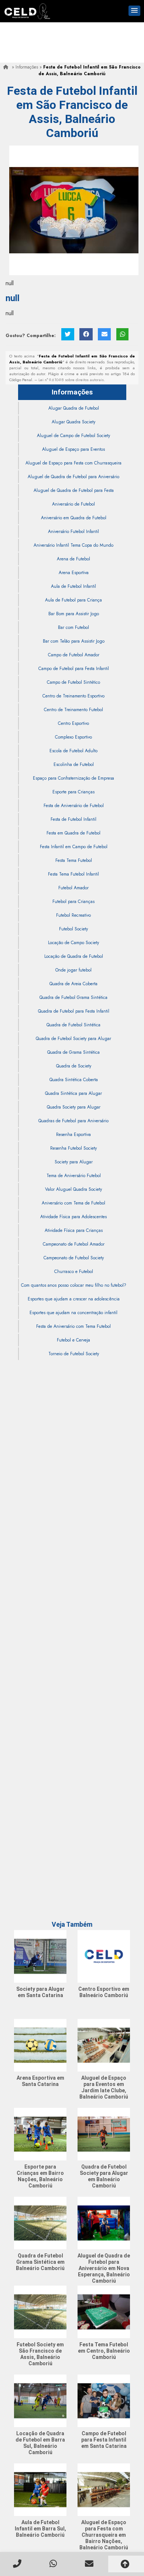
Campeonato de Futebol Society (74, 1258)
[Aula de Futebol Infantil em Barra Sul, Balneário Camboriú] (40, 2490)
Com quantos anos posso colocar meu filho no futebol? (74, 1285)
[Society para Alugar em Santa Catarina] (40, 1956)
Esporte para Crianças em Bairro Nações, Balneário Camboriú (40, 2176)
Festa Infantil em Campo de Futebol (74, 847)
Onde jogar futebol (73, 970)
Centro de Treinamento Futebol (73, 710)
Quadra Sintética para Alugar (73, 1093)
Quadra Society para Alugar (74, 1107)
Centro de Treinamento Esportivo (73, 696)
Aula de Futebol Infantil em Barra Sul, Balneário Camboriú (40, 2529)
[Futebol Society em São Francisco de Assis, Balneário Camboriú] (40, 2312)
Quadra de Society (74, 1066)
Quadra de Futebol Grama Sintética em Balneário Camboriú (40, 2262)
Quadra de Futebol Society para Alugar (73, 1039)
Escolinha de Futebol (74, 764)
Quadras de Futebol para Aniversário (73, 1121)
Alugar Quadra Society (73, 422)
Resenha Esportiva (73, 1134)
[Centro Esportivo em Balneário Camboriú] (104, 1956)
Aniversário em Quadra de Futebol (74, 518)
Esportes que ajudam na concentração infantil (73, 1313)
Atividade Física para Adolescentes (73, 1217)
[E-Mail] (104, 334)
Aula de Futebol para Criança (73, 600)
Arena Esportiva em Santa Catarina (40, 2081)
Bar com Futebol (73, 627)
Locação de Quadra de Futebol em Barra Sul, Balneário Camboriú (40, 2443)
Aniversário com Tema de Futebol (73, 1203)
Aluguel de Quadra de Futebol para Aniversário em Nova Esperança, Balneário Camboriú (104, 2268)
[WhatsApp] (122, 334)
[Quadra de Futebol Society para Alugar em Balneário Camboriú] (104, 2134)
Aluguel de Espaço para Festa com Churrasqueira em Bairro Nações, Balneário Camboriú (104, 2535)
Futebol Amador (73, 888)
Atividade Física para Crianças (74, 1230)
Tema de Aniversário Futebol (74, 1176)
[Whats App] (54, 2564)
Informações (72, 392)
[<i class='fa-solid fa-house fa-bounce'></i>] (7, 67)
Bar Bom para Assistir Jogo (74, 614)
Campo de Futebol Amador (74, 655)
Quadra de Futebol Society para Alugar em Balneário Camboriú (104, 2176)
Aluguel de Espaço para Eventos (73, 449)
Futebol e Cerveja (73, 1340)
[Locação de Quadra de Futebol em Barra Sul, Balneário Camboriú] (40, 2401)
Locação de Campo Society (73, 943)
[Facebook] (86, 334)
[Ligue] (18, 2564)
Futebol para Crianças (73, 902)
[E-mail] (90, 2564)
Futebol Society (73, 929)
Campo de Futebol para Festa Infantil (74, 669)
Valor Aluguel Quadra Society (73, 1189)
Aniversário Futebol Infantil (73, 531)
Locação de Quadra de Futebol (74, 956)
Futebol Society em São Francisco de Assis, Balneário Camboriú (40, 2354)
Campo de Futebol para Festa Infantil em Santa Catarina (104, 2440)
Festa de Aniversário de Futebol (74, 806)
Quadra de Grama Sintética (73, 1052)
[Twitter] (68, 334)
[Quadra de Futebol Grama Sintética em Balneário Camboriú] (40, 2223)
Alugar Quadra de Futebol (74, 408)
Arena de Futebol (73, 559)
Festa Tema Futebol (74, 860)
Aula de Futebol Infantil (73, 586)
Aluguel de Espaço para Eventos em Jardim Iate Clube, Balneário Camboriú (104, 2087)
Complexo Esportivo (73, 737)
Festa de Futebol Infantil (73, 819)
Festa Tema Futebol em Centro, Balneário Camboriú (104, 2351)
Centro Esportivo (73, 723)
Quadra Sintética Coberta (74, 1080)
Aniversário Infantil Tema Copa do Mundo (73, 545)
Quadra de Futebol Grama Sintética (73, 997)
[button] (134, 11)
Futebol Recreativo (73, 915)
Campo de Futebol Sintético (73, 682)
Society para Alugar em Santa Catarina (40, 1992)
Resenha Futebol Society (73, 1148)
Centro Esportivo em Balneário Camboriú (104, 1992)
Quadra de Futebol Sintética (73, 1025)
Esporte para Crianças (73, 792)
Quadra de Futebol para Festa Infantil (74, 1011)
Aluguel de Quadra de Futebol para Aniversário (73, 477)
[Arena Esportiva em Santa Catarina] (40, 2045)
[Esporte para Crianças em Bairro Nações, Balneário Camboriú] (40, 2134)
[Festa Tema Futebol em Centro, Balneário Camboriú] (104, 2312)
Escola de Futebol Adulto (73, 751)
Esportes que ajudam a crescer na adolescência (74, 1299)
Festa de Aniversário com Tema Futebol (73, 1326)
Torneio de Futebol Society (74, 1354)
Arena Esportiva (74, 573)
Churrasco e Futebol (74, 1272)
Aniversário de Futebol (73, 504)
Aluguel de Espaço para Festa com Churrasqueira (73, 463)
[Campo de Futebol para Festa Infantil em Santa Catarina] (104, 2401)
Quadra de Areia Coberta (73, 984)
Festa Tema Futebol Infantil (73, 874)
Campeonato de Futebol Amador (74, 1244)
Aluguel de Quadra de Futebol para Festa (74, 490)
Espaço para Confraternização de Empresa (73, 778)
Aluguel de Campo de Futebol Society (73, 436)
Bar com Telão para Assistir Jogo (74, 641)
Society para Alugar (74, 1162)
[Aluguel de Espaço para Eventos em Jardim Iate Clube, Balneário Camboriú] (104, 2045)
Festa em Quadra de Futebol (73, 833)
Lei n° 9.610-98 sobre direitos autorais (71, 380)
